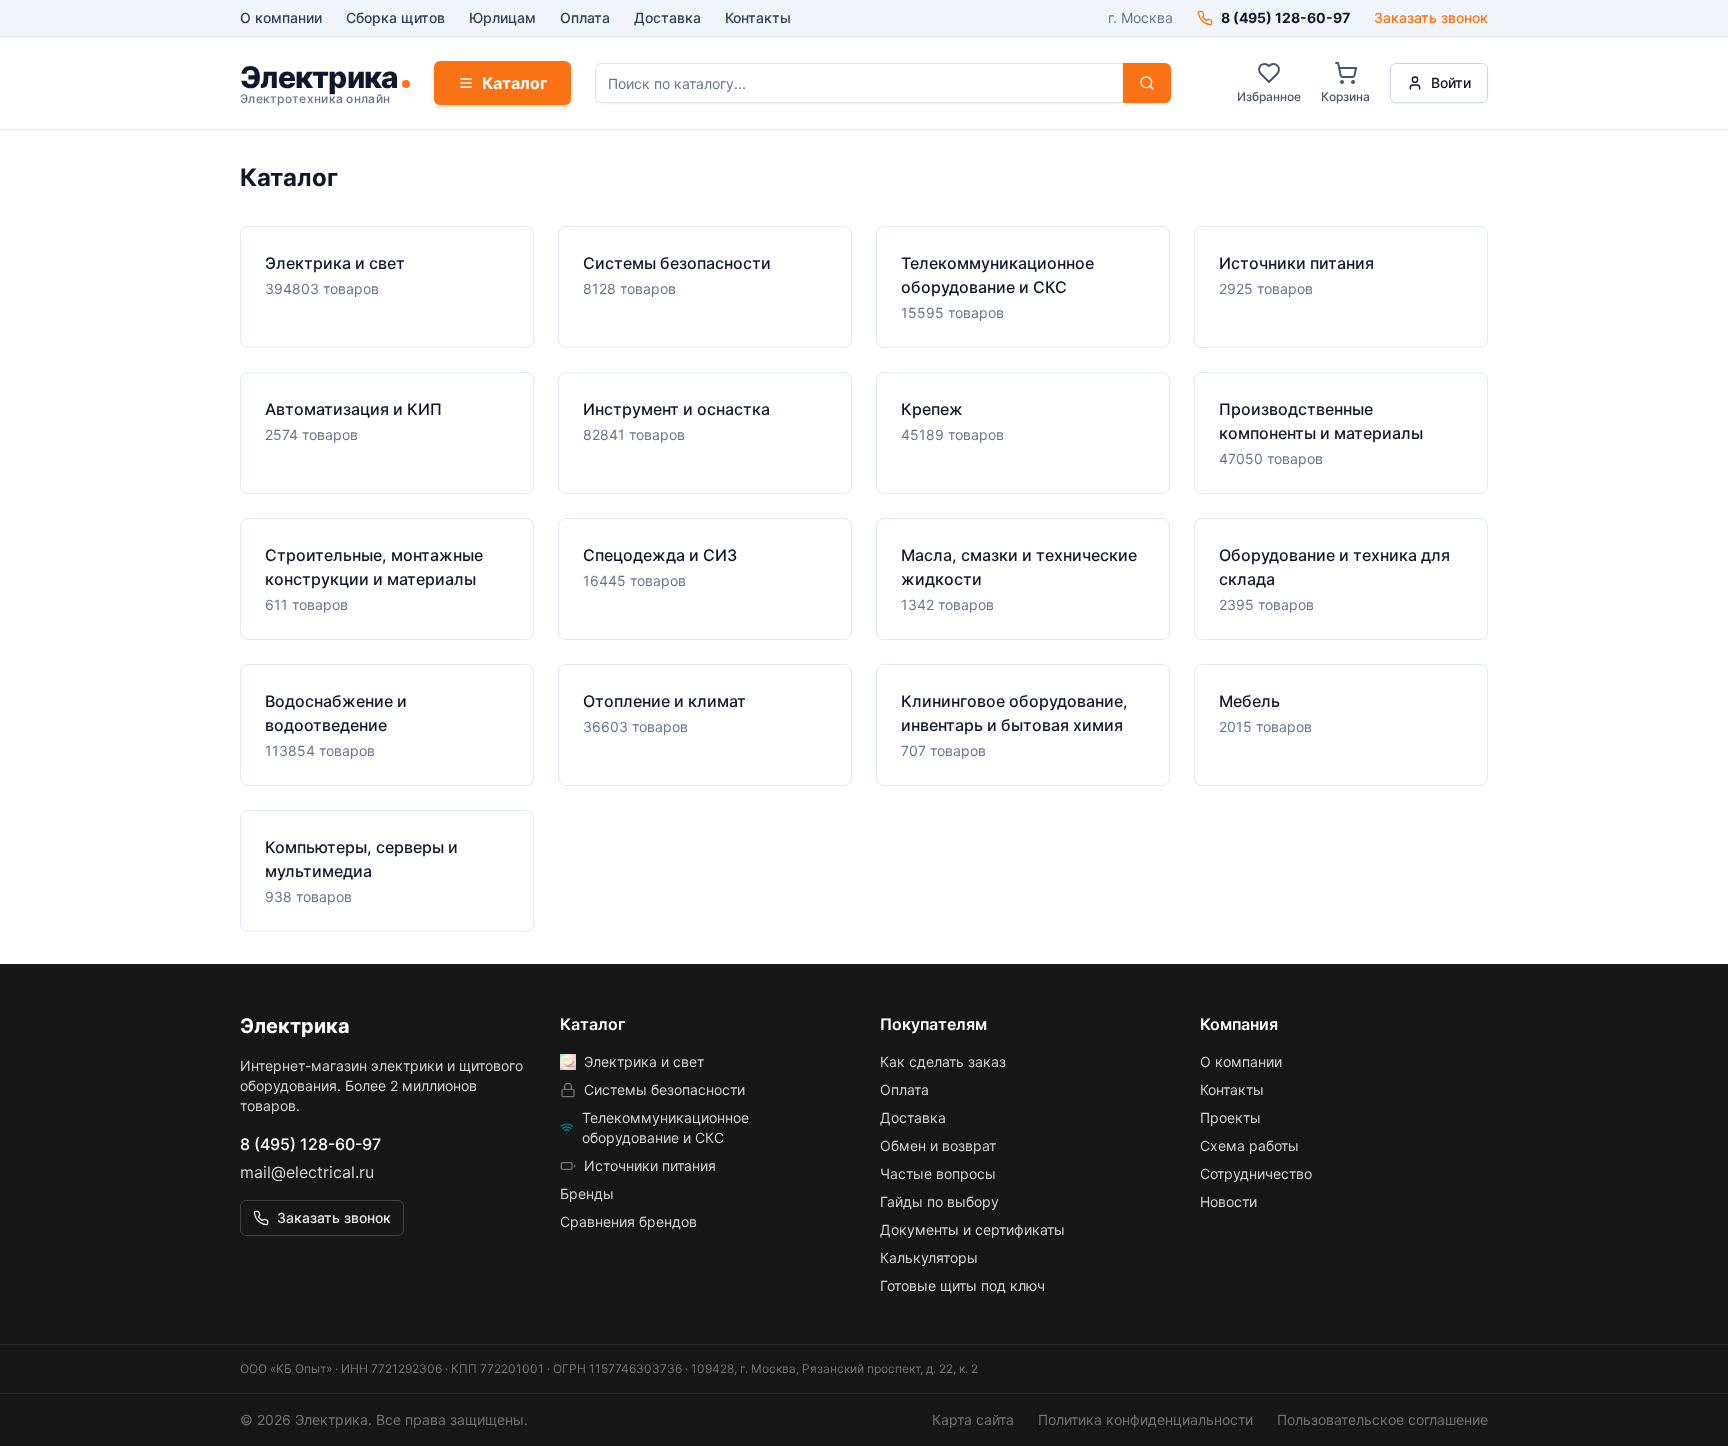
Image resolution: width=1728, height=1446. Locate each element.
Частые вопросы (938, 1173)
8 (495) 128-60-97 (310, 1144)
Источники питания (650, 1165)
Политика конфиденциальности (1145, 1419)
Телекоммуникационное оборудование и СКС (665, 1127)
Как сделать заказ (943, 1061)
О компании (281, 17)
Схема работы (1249, 1145)
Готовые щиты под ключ (962, 1285)
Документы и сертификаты (972, 1229)
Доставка (667, 17)
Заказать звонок (1431, 17)
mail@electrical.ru (307, 1172)
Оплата (585, 17)
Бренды (587, 1193)
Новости (1228, 1201)
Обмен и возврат (938, 1145)
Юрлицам (502, 17)
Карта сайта (973, 1419)
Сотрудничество (1256, 1173)
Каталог (514, 83)
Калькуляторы (929, 1257)
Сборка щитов (395, 17)
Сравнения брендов (628, 1221)
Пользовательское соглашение (1382, 1419)
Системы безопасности (664, 1089)
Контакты (758, 17)
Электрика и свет (644, 1061)
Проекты (1230, 1117)
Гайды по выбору (939, 1201)
